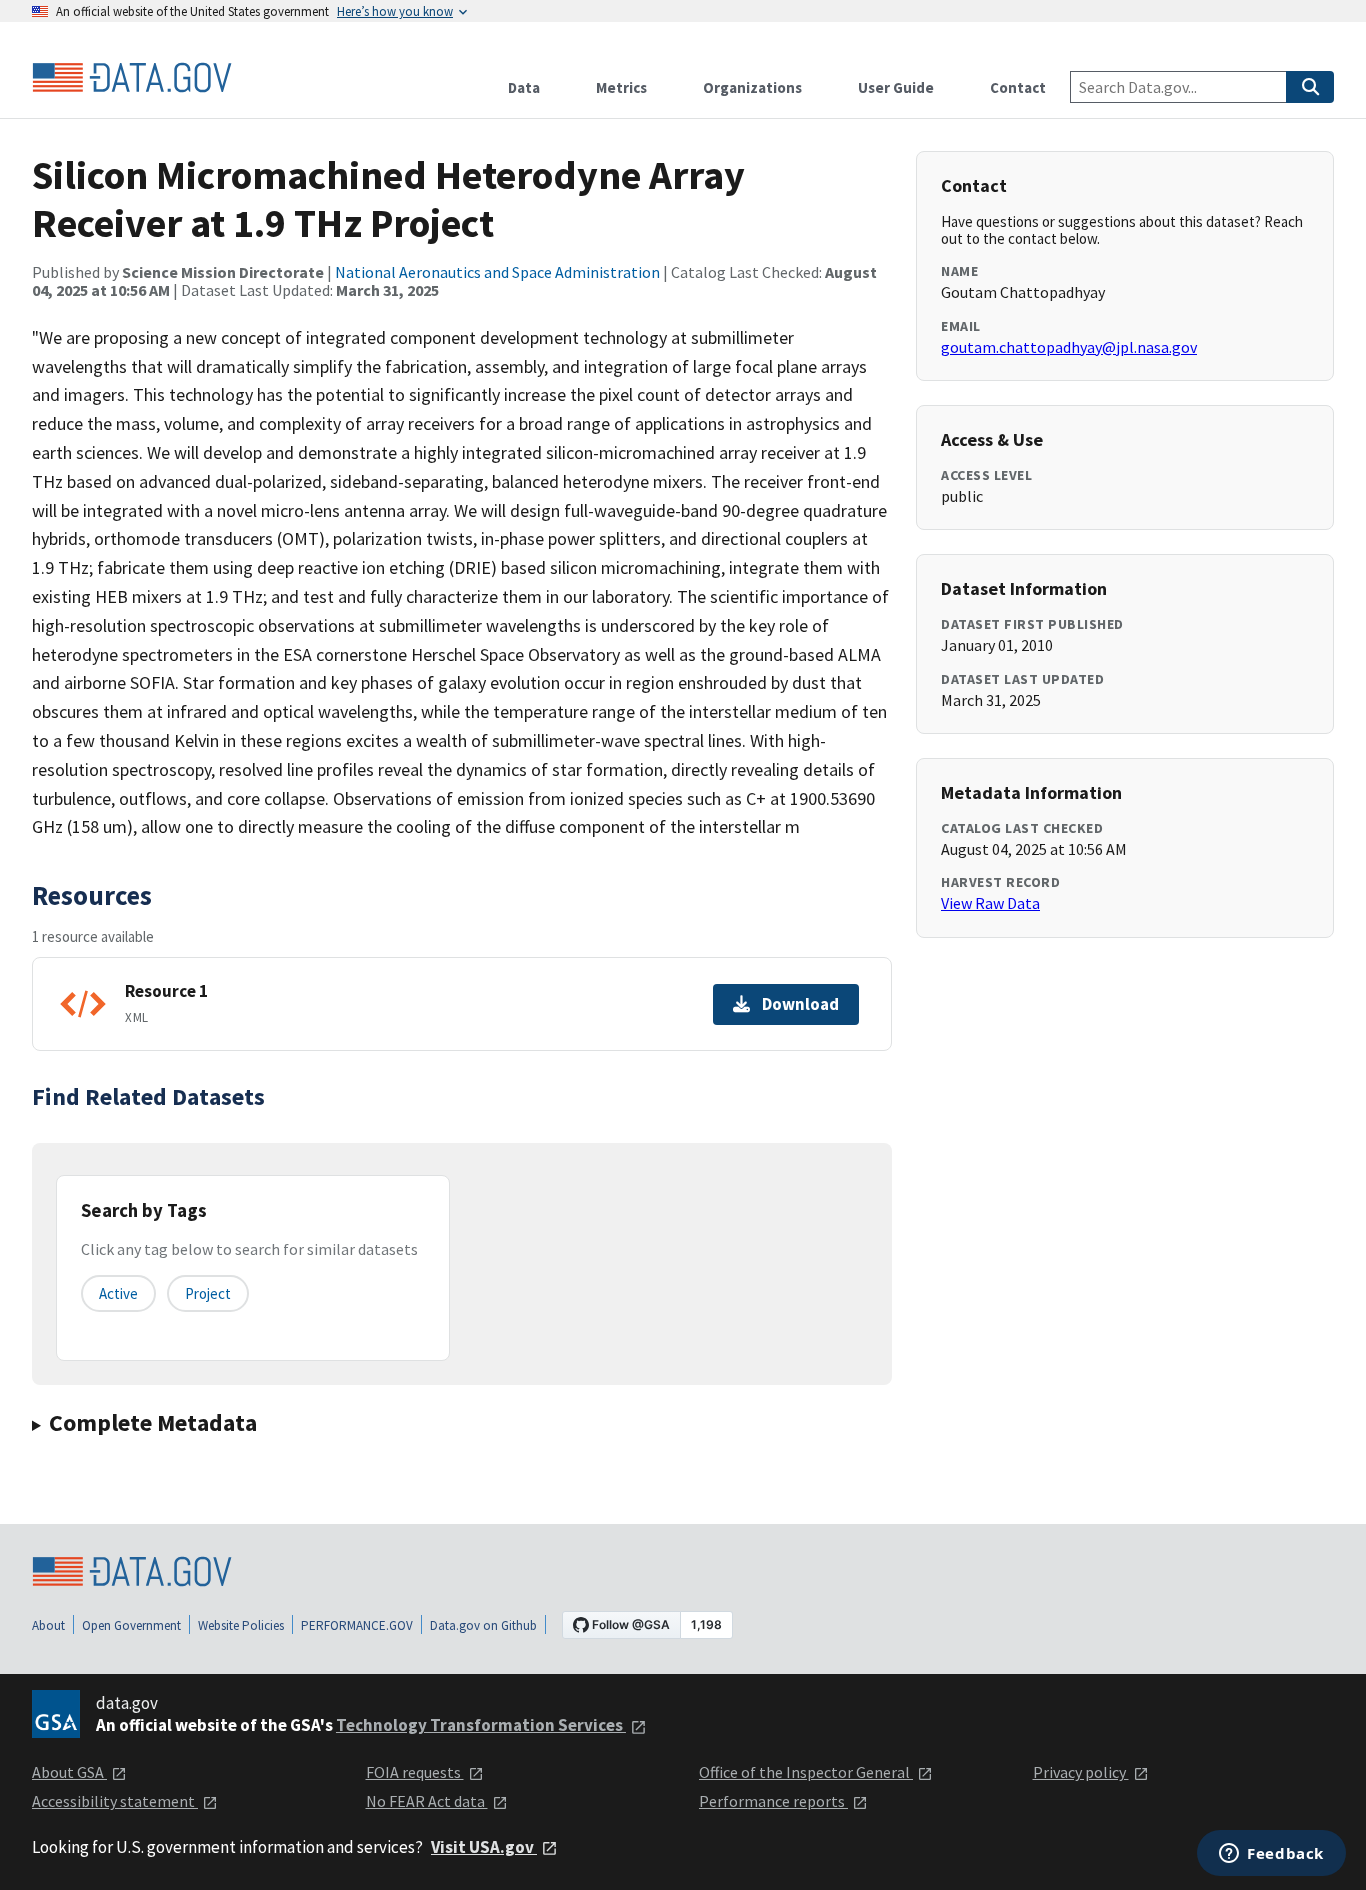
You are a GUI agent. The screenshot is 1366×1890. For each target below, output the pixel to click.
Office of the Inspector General (806, 1772)
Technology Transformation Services (481, 1725)
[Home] (132, 78)
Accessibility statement (115, 1801)
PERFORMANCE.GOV (357, 1625)
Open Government (131, 1625)
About (48, 1625)
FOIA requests (415, 1772)
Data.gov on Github (483, 1625)
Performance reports (773, 1801)
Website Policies (241, 1625)
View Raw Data (990, 903)
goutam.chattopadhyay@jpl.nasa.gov (1069, 347)
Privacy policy (1081, 1772)
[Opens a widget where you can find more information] (1271, 1855)
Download (800, 1004)
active (118, 1293)
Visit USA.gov (484, 1847)
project (208, 1293)
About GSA (69, 1772)
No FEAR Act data (427, 1801)
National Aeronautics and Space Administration (497, 272)
